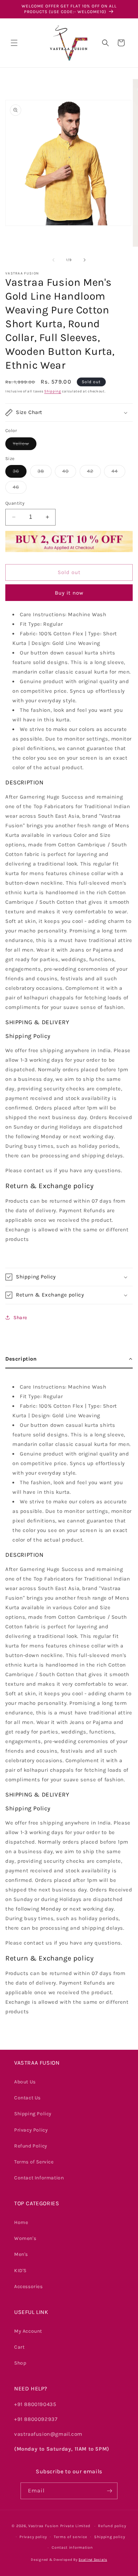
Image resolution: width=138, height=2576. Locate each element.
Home (21, 2222)
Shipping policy (110, 2537)
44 (118, 473)
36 (20, 473)
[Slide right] (85, 260)
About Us (25, 2082)
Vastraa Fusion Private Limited (59, 2526)
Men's (21, 2254)
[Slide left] (53, 260)
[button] (14, 43)
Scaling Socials (93, 2560)
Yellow (25, 445)
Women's (25, 2238)
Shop (20, 2363)
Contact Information (39, 2178)
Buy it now (69, 593)
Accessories (28, 2286)
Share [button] (20, 1318)
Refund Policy (31, 2146)
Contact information (72, 2547)
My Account (28, 2331)
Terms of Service (34, 2162)
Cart (19, 2347)
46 (20, 489)
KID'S (20, 2271)
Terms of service (71, 2537)
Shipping (53, 391)
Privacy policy (33, 2537)
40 (69, 473)
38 (45, 473)
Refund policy (112, 2526)
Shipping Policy (33, 2114)
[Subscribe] (109, 2491)
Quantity (15, 503)
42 (94, 473)
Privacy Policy (31, 2130)
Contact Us (27, 2098)
